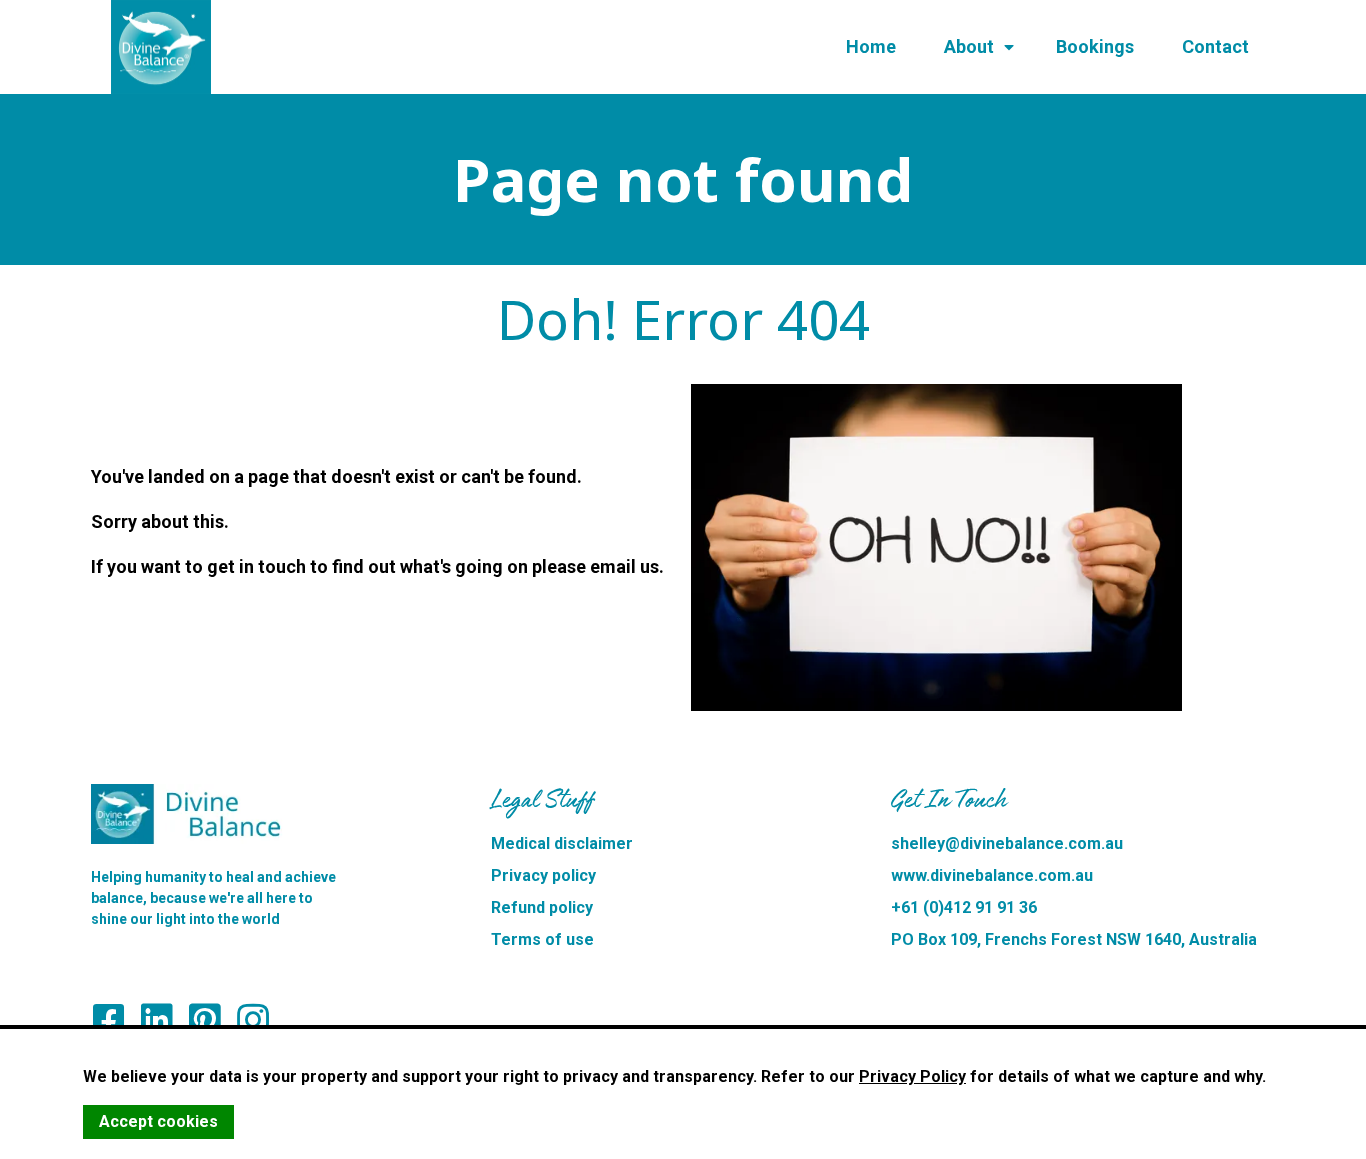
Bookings (1095, 46)
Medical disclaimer (562, 843)
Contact (1215, 46)
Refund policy (542, 907)
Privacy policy (543, 875)
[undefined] (253, 1020)
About (969, 46)
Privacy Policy (912, 1076)
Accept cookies (158, 1121)
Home (871, 46)
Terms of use (542, 939)
